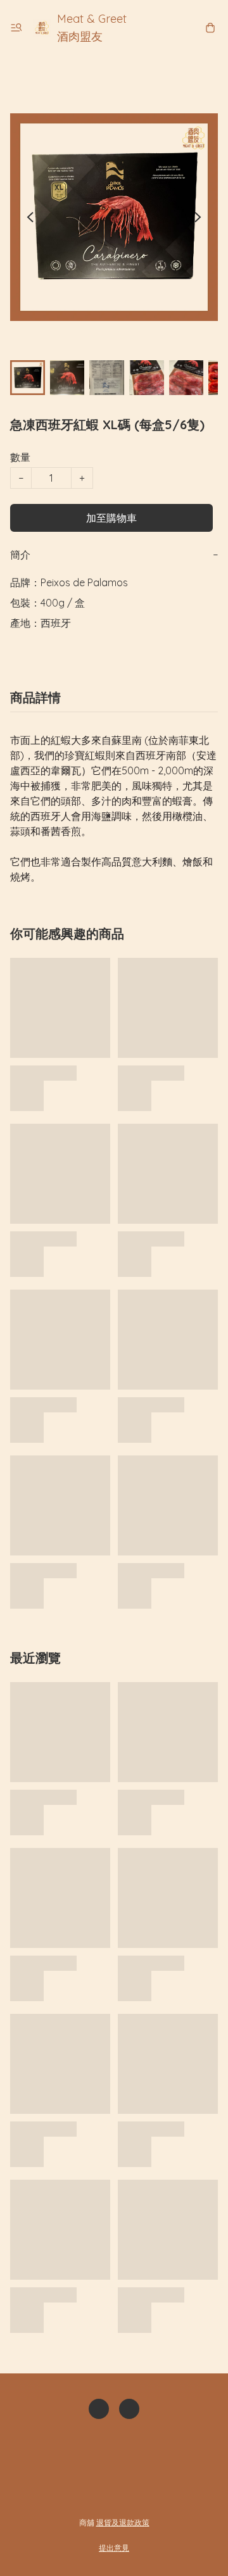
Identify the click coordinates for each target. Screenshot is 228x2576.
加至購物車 (111, 518)
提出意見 (114, 2548)
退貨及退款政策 (123, 2523)
